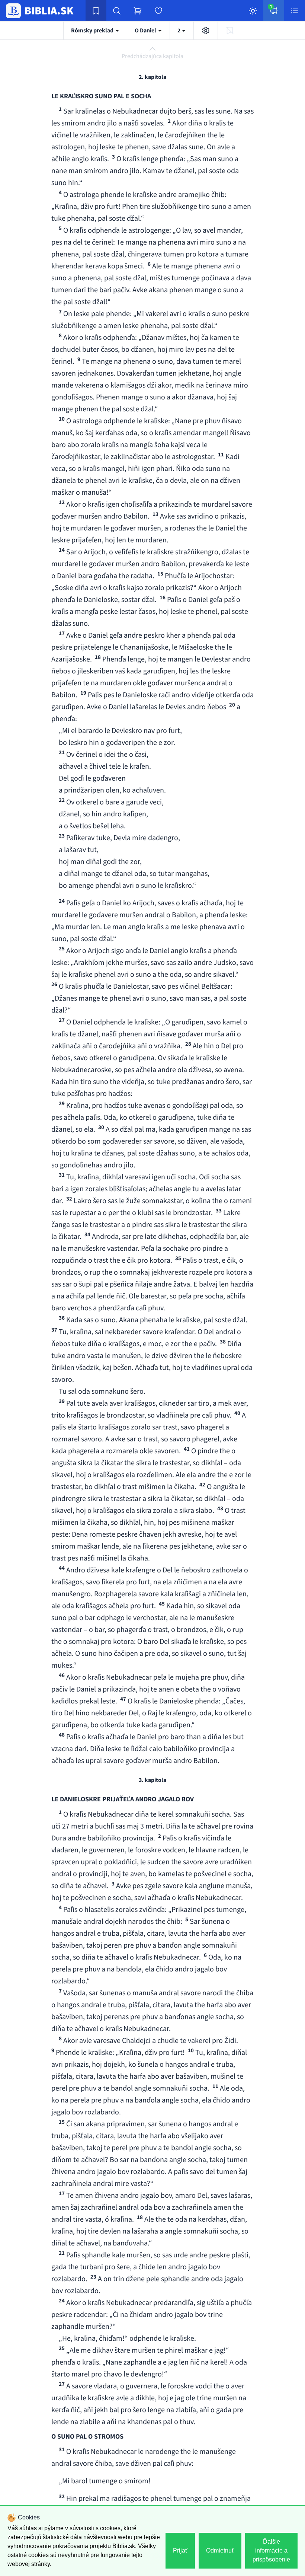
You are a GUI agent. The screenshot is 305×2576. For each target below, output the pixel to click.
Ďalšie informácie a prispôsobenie (271, 2551)
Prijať (180, 2551)
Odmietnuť (220, 2551)
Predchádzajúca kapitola (152, 56)
